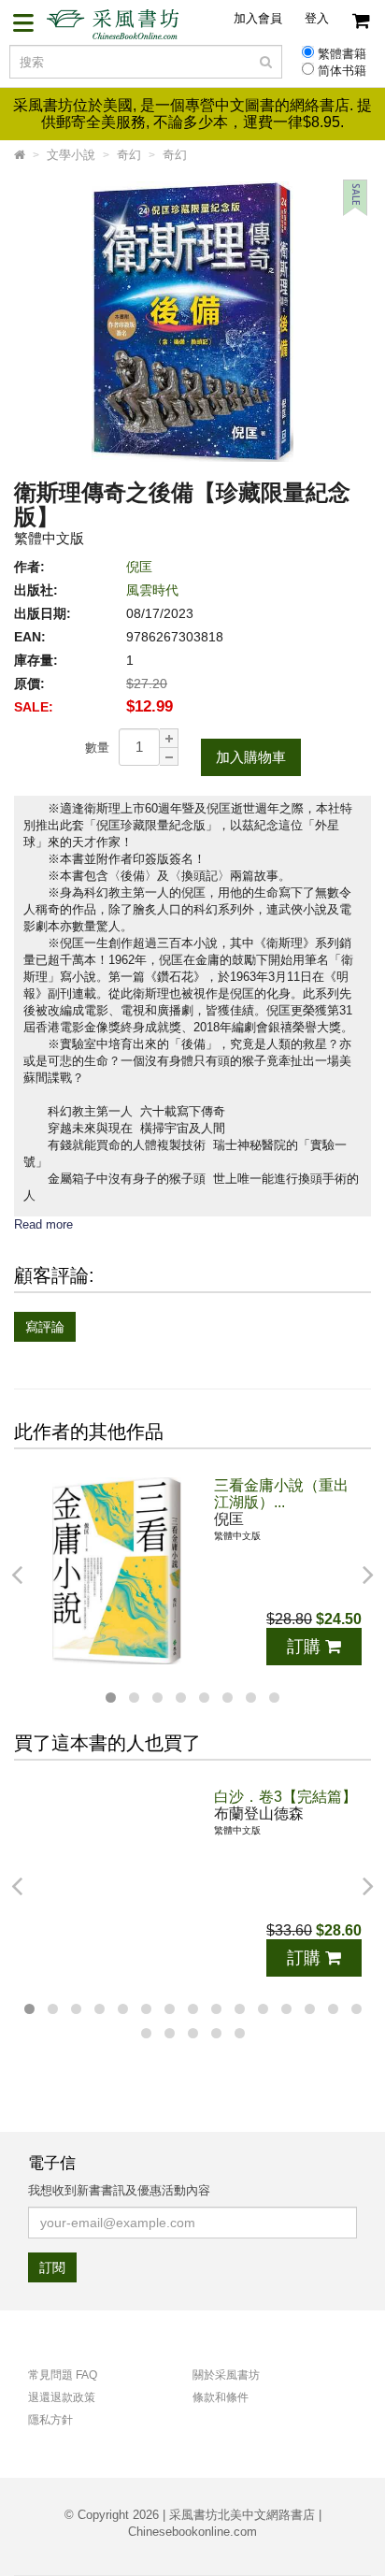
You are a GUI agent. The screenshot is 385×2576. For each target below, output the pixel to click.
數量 (97, 748)
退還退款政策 (62, 2397)
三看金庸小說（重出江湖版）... (281, 1494)
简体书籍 (342, 71)
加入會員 (258, 18)
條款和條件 (221, 2397)
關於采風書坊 (226, 2375)
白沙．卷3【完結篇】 (285, 1797)
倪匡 (139, 567)
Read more (43, 1224)
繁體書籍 (342, 54)
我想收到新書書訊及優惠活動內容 (119, 2190)
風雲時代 (152, 590)
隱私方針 (50, 2420)
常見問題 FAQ (63, 2375)
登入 (317, 18)
